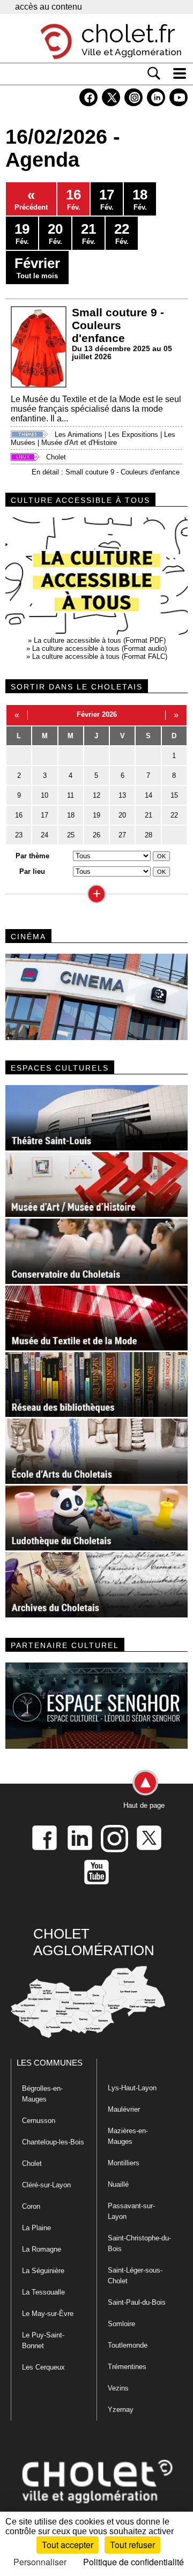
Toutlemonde (128, 2345)
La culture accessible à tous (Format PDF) (100, 640)
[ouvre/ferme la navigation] (180, 73)
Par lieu (32, 871)
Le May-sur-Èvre (48, 2314)
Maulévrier (124, 2109)
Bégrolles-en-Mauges (42, 2094)
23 (19, 835)
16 (19, 815)
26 (96, 835)
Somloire (121, 2324)
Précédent (31, 199)
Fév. (73, 199)
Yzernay (121, 2410)
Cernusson (39, 2121)
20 (122, 815)
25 (71, 835)
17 (44, 815)
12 (96, 795)
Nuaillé (118, 2184)
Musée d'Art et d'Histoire (79, 443)
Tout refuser (132, 2545)
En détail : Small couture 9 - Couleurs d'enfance (106, 472)
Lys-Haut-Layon (132, 2088)
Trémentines (127, 2367)
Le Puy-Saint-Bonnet (43, 2340)
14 (149, 795)
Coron (31, 2206)
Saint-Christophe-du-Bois (139, 2243)
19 (96, 815)
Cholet (56, 457)
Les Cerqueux (43, 2367)
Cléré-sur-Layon (46, 2185)
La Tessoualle (43, 2292)
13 (122, 795)
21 (149, 815)
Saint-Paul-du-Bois (137, 2302)
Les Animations (79, 435)
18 (71, 815)
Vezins (118, 2388)
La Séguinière (43, 2271)
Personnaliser (40, 2562)
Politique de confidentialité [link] (133, 2562)
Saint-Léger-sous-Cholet (135, 2276)
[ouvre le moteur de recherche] (154, 73)
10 (44, 795)
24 (44, 835)
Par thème (32, 856)
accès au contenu (49, 7)
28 (149, 835)
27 (122, 835)
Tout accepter (68, 2545)
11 (70, 795)
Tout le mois (37, 268)
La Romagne (42, 2249)
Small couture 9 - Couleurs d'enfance (118, 325)
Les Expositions (133, 435)
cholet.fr (128, 34)
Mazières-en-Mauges (128, 2136)
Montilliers (124, 2163)
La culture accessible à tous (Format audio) (99, 648)
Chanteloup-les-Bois (53, 2142)
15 (174, 795)
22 (174, 815)
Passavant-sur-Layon (131, 2211)
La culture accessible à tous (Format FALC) (100, 656)
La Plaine (36, 2228)
